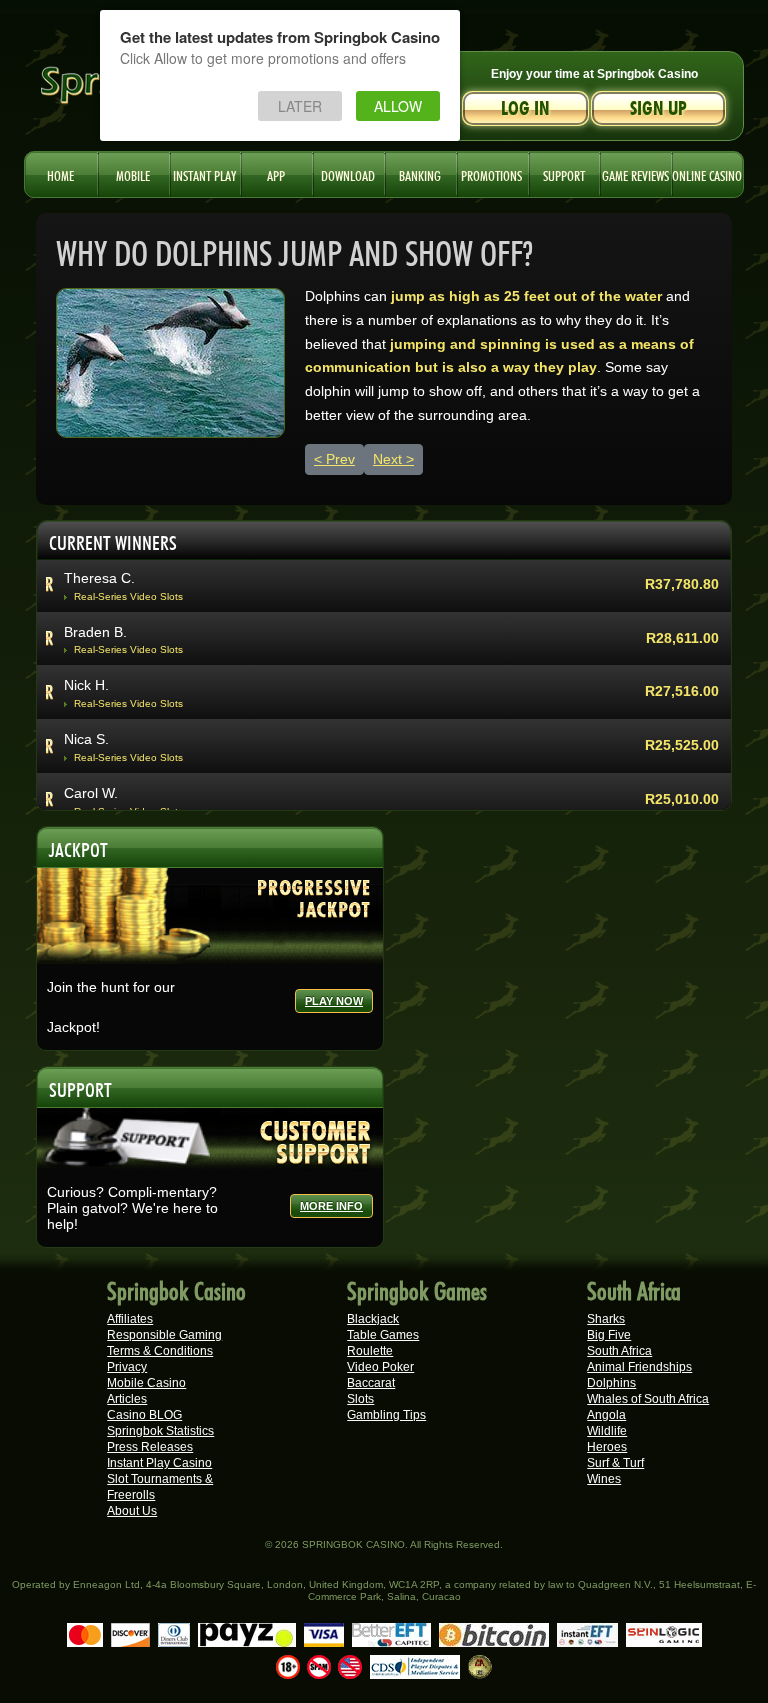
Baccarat (371, 1383)
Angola (606, 1415)
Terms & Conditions (160, 1351)
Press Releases (150, 1447)
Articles (127, 1399)
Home (60, 174)
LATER (300, 106)
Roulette (370, 1351)
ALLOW (398, 106)
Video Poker (380, 1367)
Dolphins (611, 1383)
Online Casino (707, 174)
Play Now (334, 1001)
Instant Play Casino (159, 1463)
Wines (604, 1479)
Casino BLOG (144, 1415)
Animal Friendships (639, 1367)
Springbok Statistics (160, 1431)
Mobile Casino (146, 1383)
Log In (525, 108)
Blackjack (373, 1319)
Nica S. (86, 739)
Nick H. (86, 685)
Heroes (607, 1447)
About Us (132, 1511)
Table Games (383, 1335)
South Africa (619, 1351)
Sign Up (658, 108)
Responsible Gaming (164, 1335)
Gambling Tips (386, 1415)
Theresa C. (99, 578)
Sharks (606, 1319)
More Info (331, 1206)
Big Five (609, 1335)
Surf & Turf (615, 1463)
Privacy (127, 1367)
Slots (360, 1399)
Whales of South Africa (648, 1399)
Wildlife (607, 1431)
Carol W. (91, 793)
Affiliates (130, 1319)
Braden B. (95, 632)
